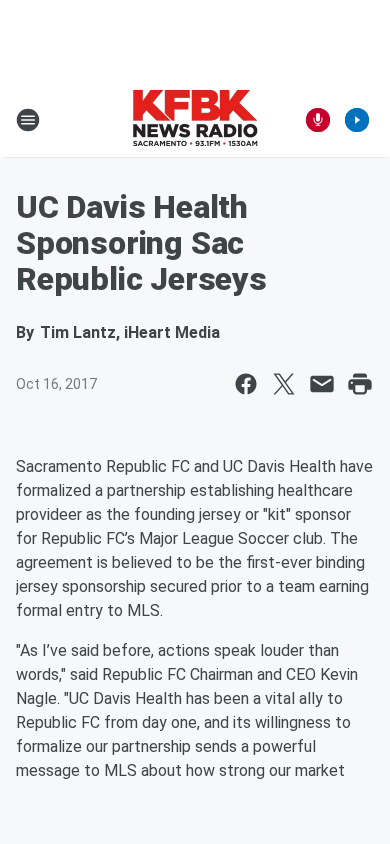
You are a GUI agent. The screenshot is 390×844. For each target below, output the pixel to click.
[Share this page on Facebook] (246, 384)
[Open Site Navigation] (28, 120)
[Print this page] (360, 384)
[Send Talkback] (318, 120)
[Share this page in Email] (322, 384)
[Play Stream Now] (357, 120)
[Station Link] (195, 120)
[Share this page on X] (284, 384)
